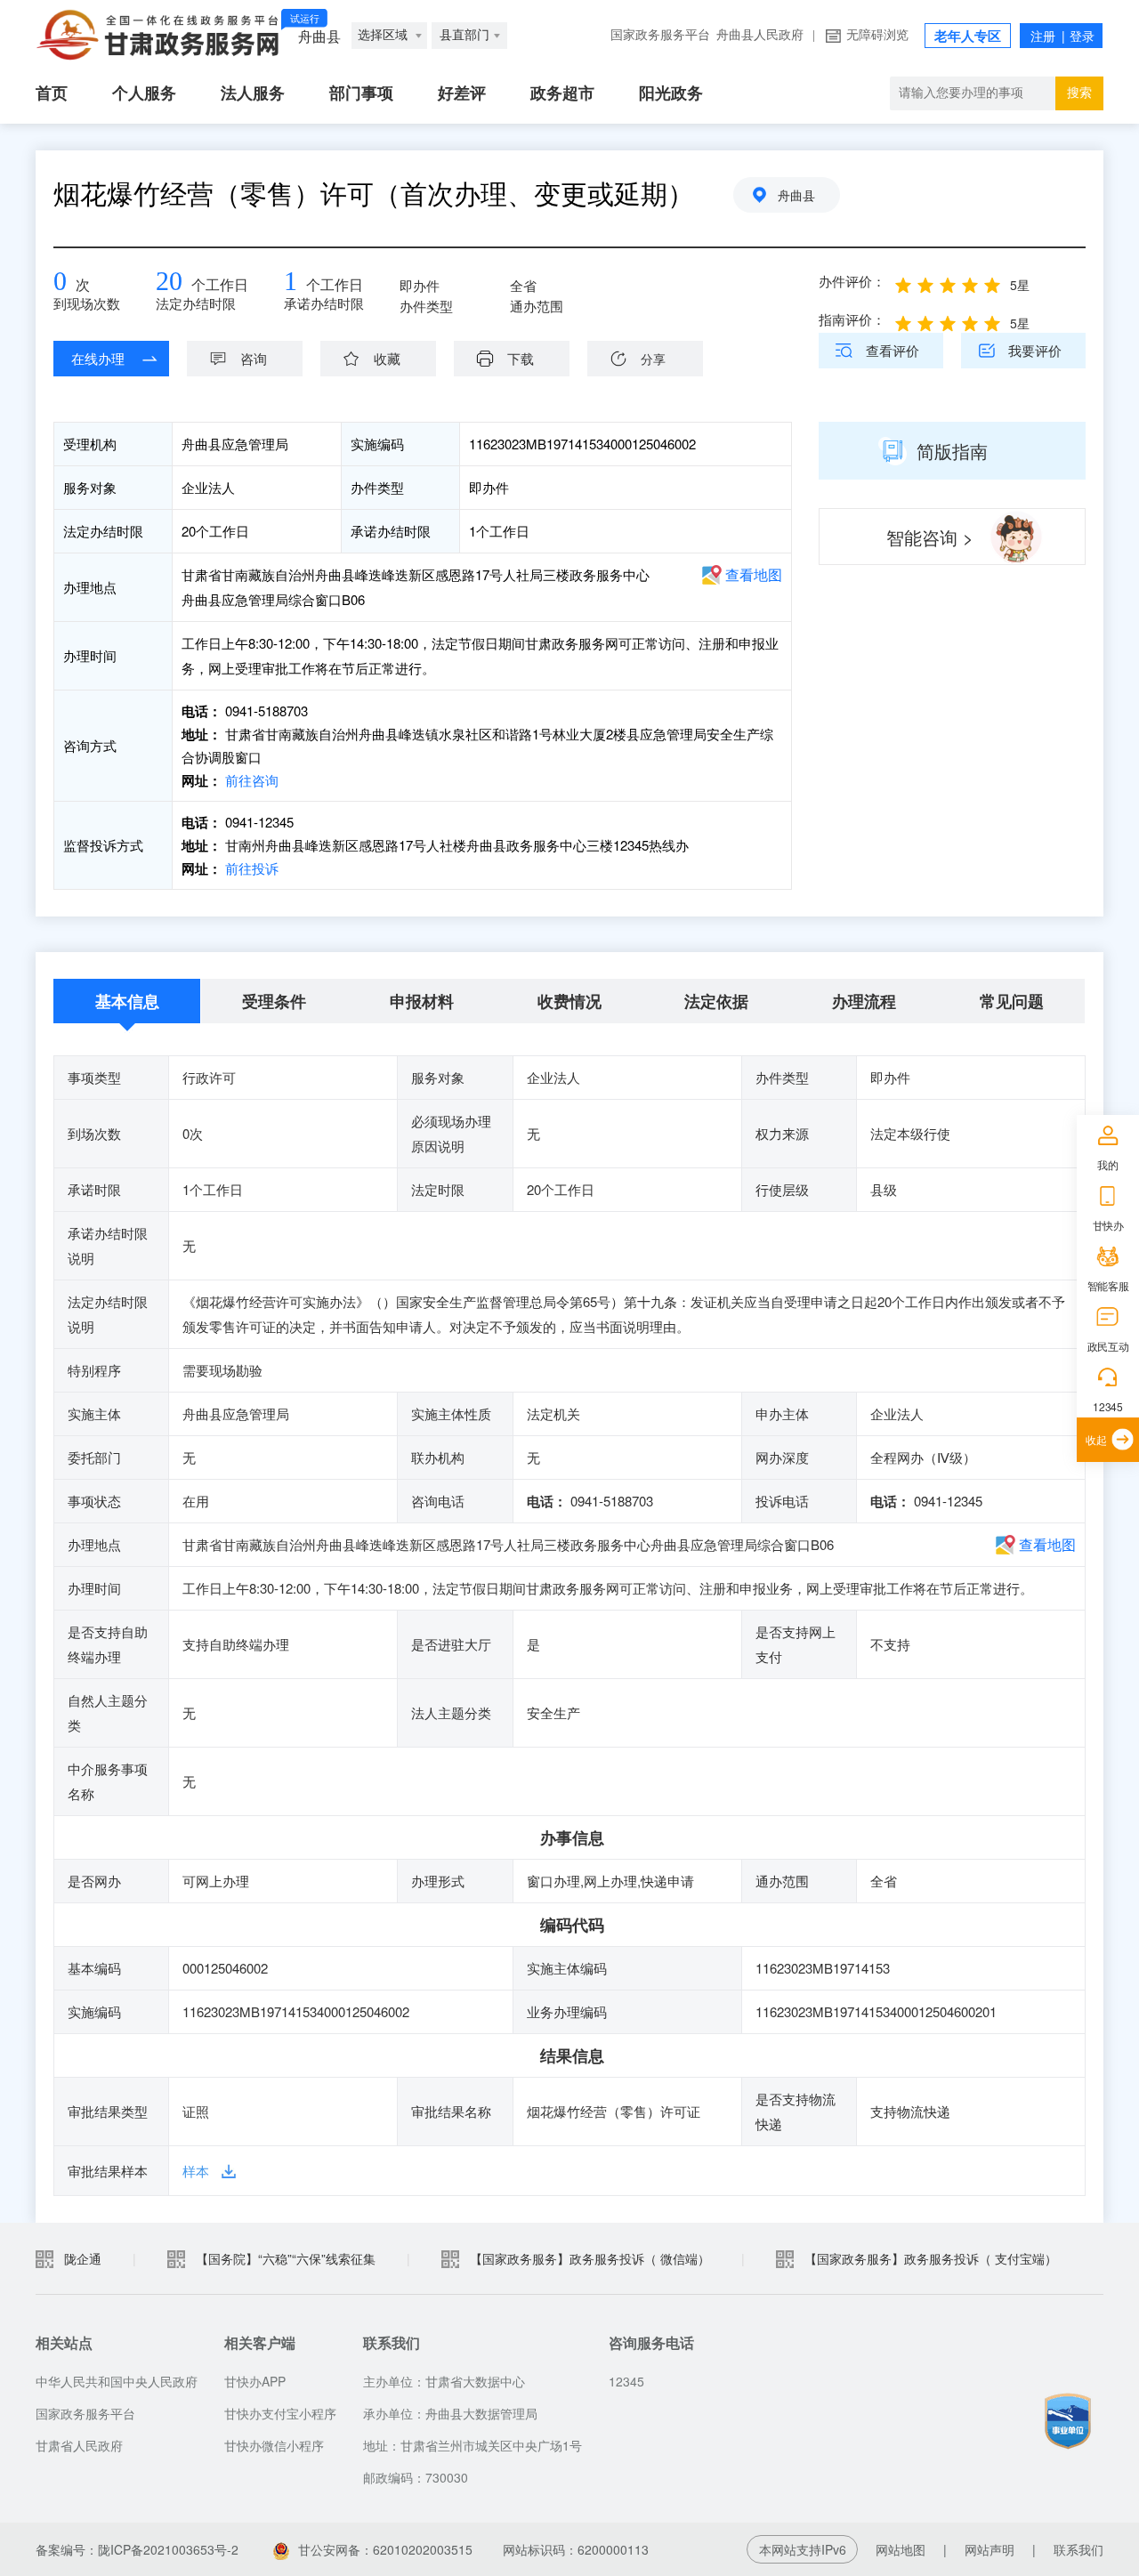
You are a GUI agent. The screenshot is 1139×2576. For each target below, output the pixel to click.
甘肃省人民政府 (79, 2445)
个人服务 (144, 93)
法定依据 (716, 1001)
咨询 (254, 358)
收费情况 (569, 1001)
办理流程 (864, 1001)
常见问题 (1012, 1001)
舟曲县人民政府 (760, 35)
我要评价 (1035, 350)
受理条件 (274, 1001)
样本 (196, 2171)
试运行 (305, 19)
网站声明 (990, 2549)
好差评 (462, 93)
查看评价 (893, 350)
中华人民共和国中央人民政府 (117, 2381)
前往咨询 (250, 780)
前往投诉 (250, 868)
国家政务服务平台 (660, 35)
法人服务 (253, 93)
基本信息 (127, 1001)
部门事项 (361, 93)
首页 (52, 93)
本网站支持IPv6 (803, 2549)
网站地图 (901, 2549)
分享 (653, 359)
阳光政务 (671, 93)
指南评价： (852, 319)
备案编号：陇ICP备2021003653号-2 (137, 2549)
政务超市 (562, 93)
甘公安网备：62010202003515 (385, 2549)
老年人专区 (968, 36)
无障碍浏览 (877, 35)
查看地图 (754, 574)
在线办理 (98, 358)
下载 (521, 358)
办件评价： (852, 281)
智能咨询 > (930, 537)
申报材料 (422, 1001)
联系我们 (1078, 2549)
